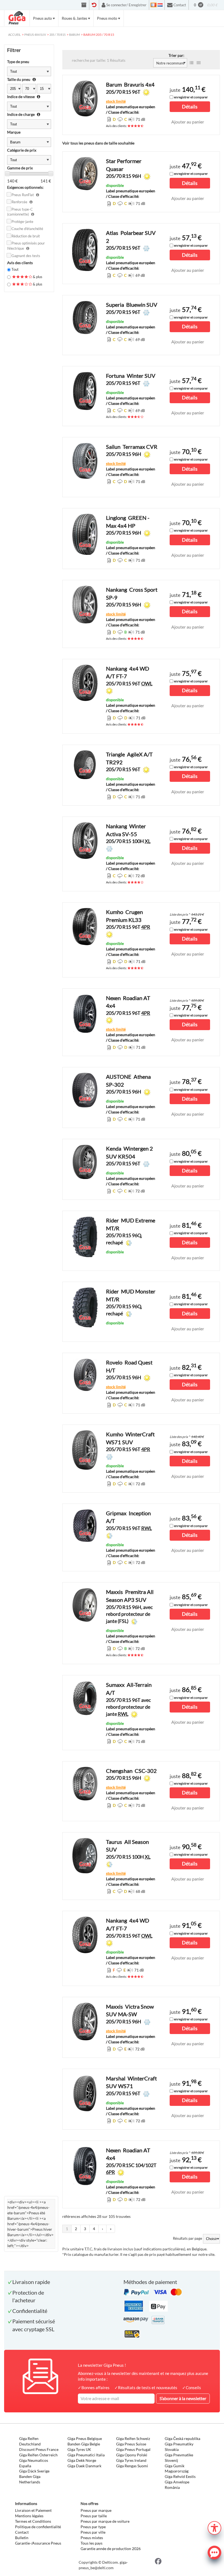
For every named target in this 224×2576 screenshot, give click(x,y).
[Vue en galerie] (199, 63)
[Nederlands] (160, 5)
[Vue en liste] (191, 63)
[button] (214, 2527)
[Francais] (154, 5)
